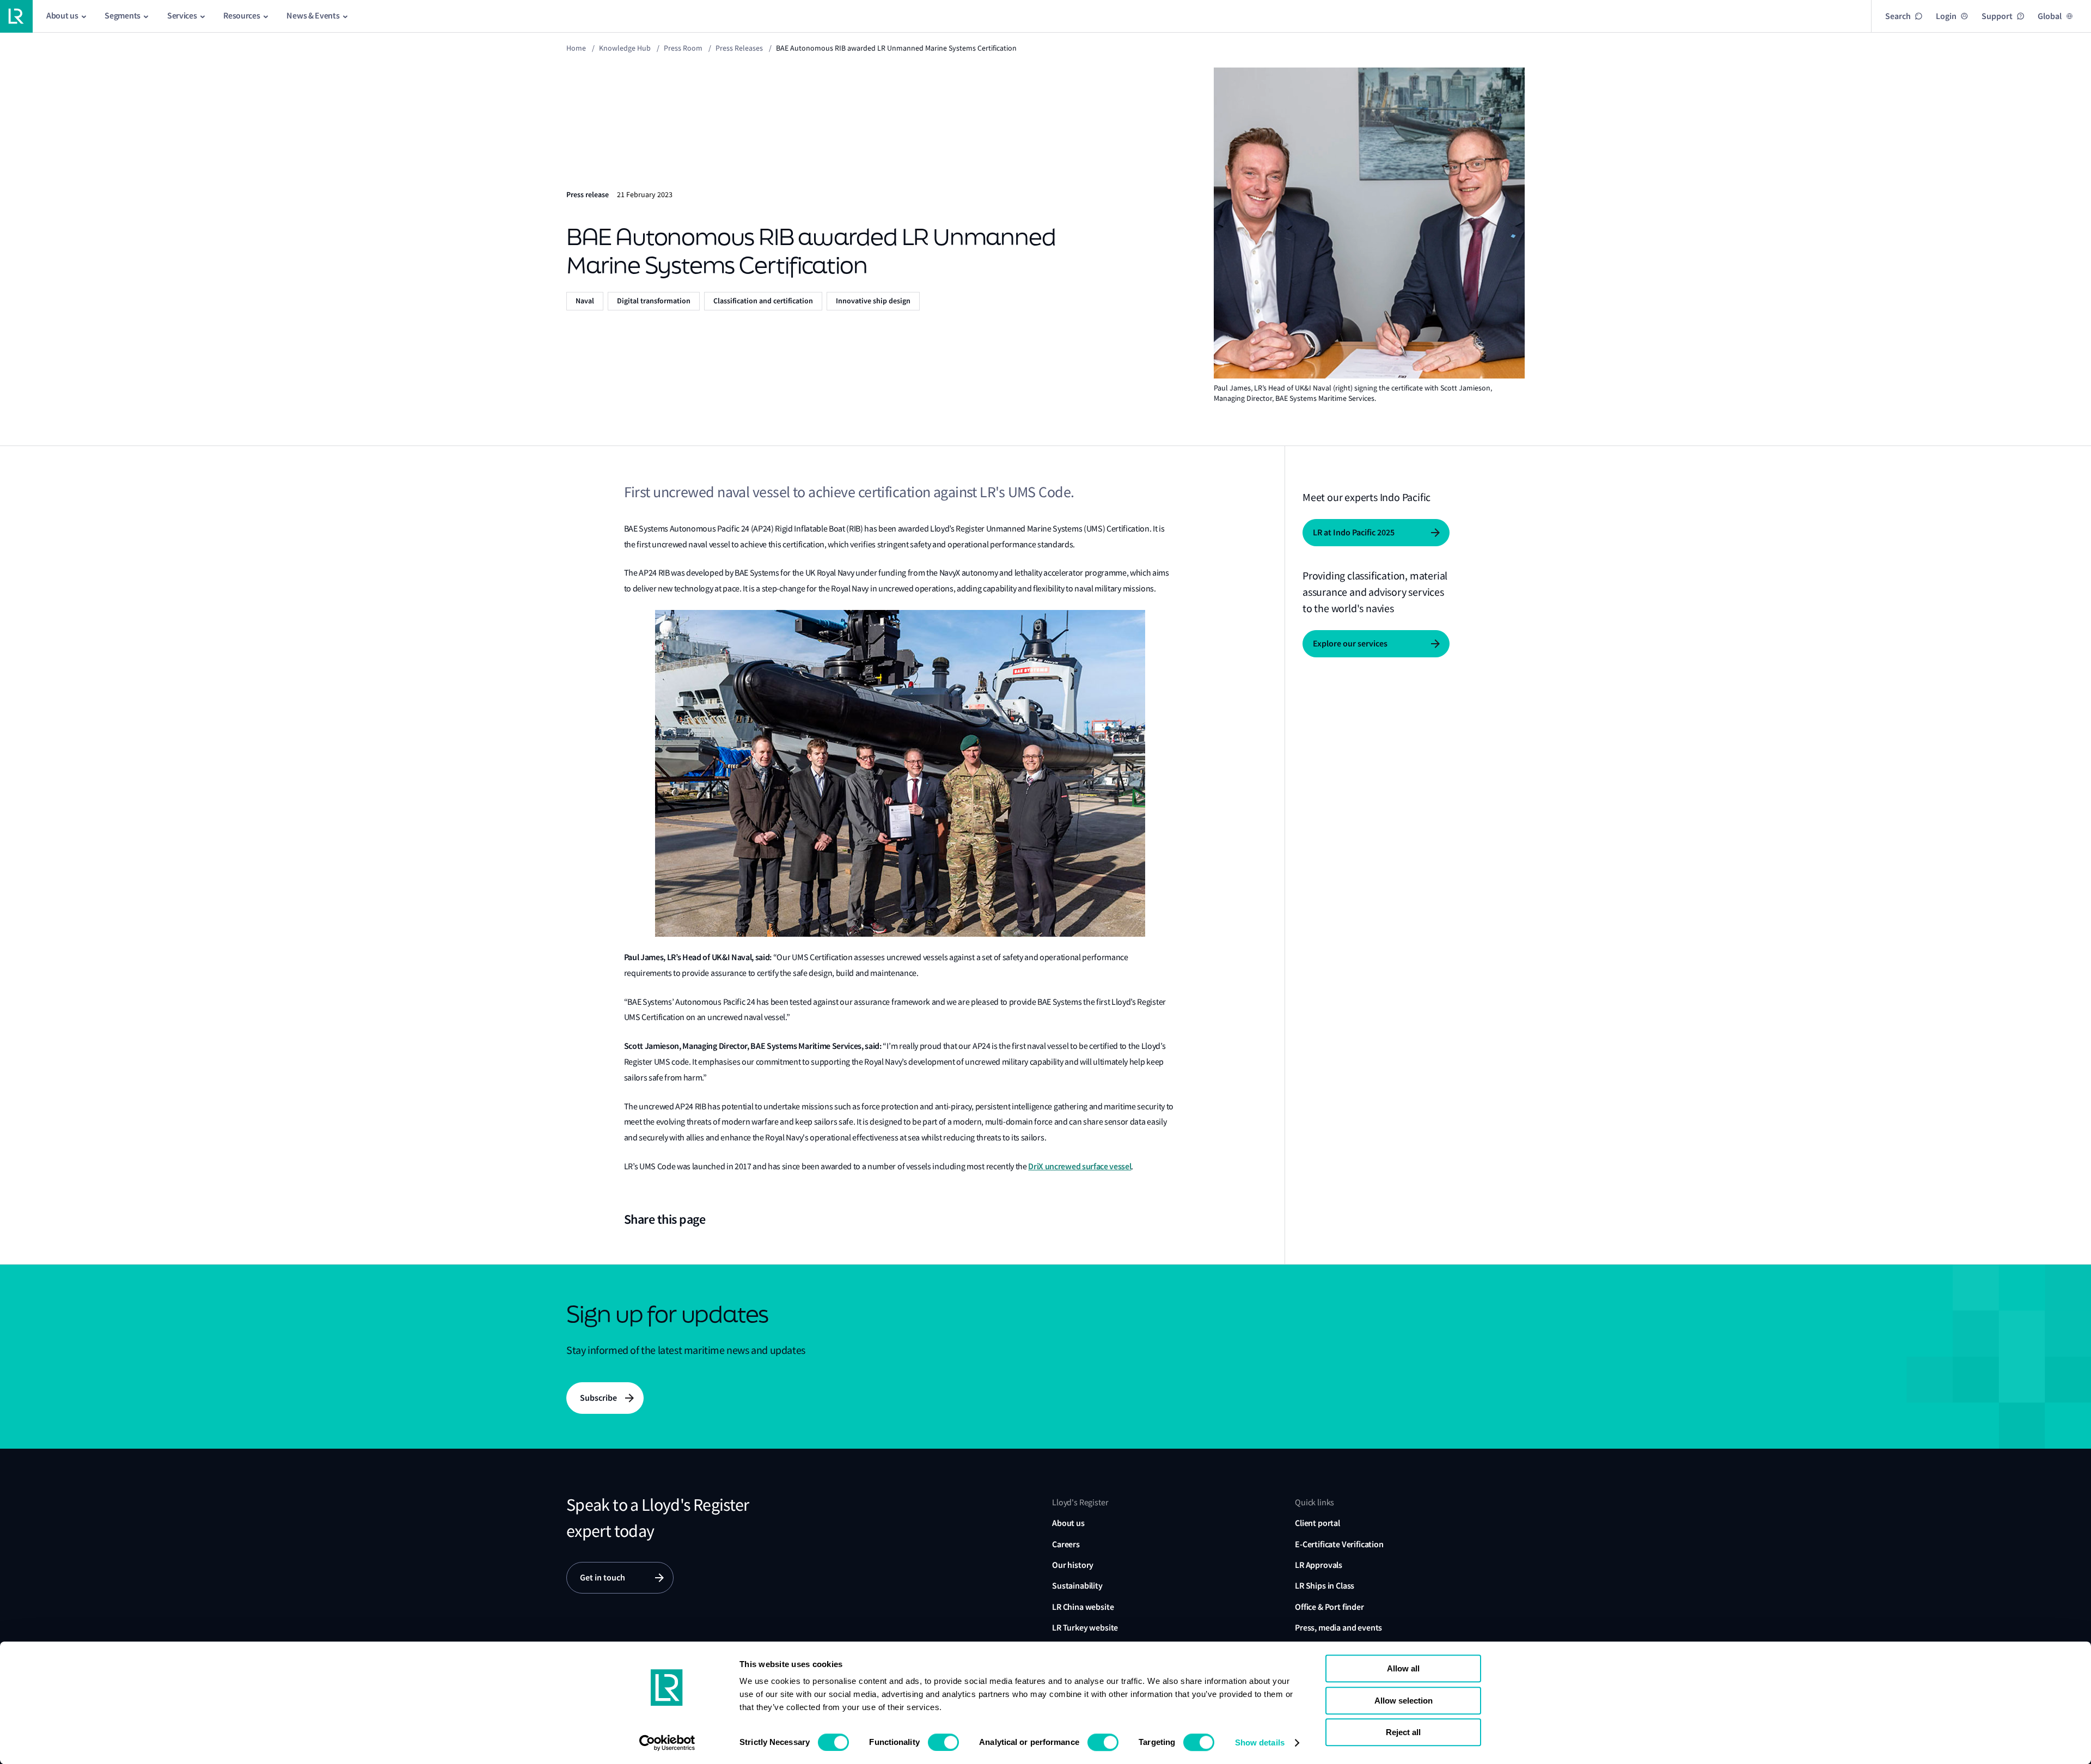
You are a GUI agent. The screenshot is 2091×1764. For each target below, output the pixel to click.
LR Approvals (1319, 1565)
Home (576, 48)
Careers (1066, 1544)
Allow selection (1404, 1701)
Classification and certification (763, 301)
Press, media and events (1338, 1628)
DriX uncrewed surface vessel (1080, 1166)
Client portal (1317, 1523)
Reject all (1403, 1732)
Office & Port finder (1329, 1607)
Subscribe (598, 1398)
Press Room (683, 48)
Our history (1073, 1565)
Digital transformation (654, 301)
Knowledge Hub (625, 48)
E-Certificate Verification (1339, 1544)
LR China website (1083, 1607)
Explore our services (1350, 643)
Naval (585, 301)
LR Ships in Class (1325, 1586)
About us (1068, 1523)
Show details (1260, 1742)
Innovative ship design (873, 301)
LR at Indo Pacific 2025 (1354, 532)
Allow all (1403, 1668)
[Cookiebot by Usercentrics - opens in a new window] (667, 1743)
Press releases (739, 48)
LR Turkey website (1085, 1628)
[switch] (943, 1742)
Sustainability (1077, 1586)
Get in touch (603, 1577)
